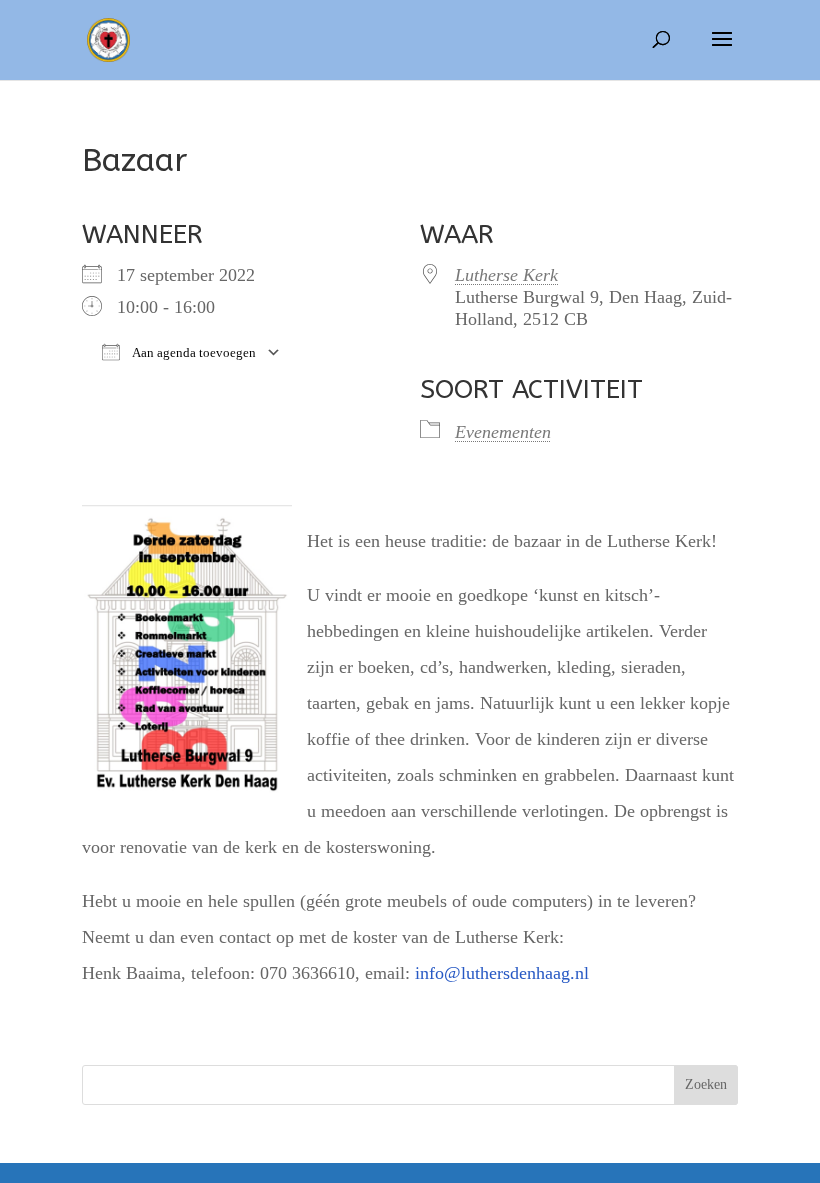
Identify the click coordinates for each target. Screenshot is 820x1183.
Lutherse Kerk (506, 275)
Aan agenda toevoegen (193, 352)
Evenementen (503, 432)
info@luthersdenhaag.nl (502, 973)
